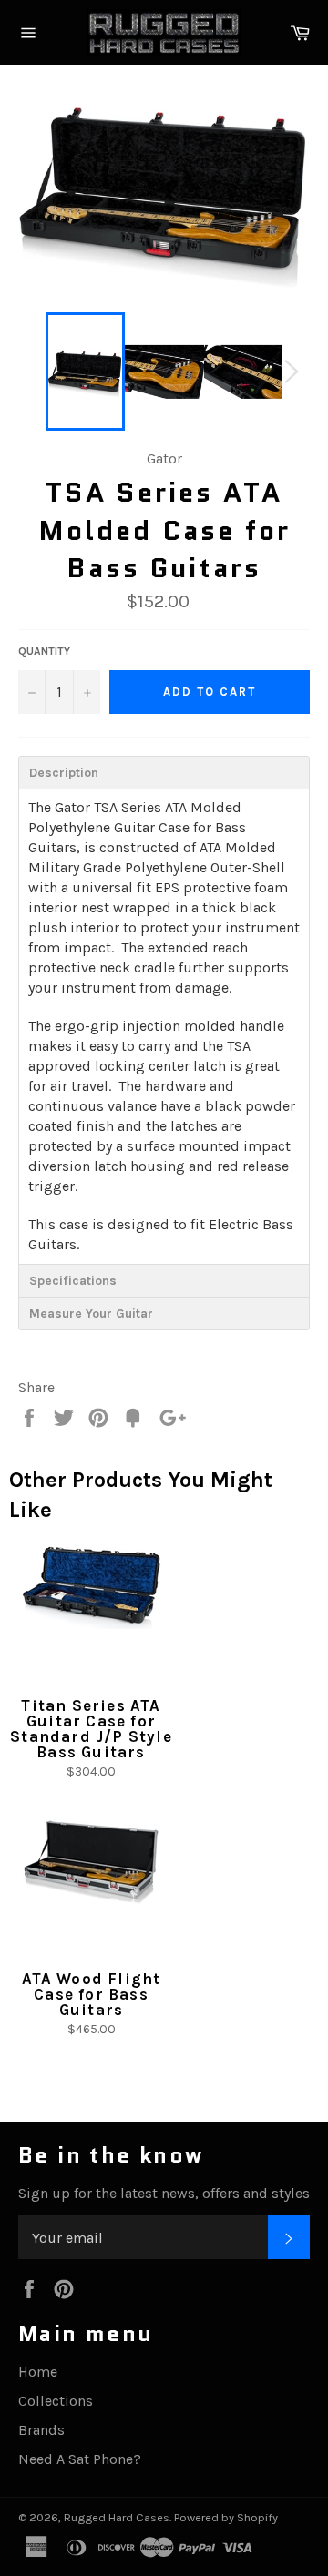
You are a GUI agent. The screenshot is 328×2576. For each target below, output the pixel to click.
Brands (41, 2430)
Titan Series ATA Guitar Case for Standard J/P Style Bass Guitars (91, 1729)
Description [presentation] (64, 773)
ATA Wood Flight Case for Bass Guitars (92, 1994)
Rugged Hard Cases (117, 2517)
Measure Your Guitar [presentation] (91, 1313)
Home (38, 2372)
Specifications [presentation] (73, 1281)
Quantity (44, 651)
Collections (56, 2401)
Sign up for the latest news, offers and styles (164, 2193)
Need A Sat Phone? (80, 2459)
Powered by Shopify (226, 2517)
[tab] (164, 772)
